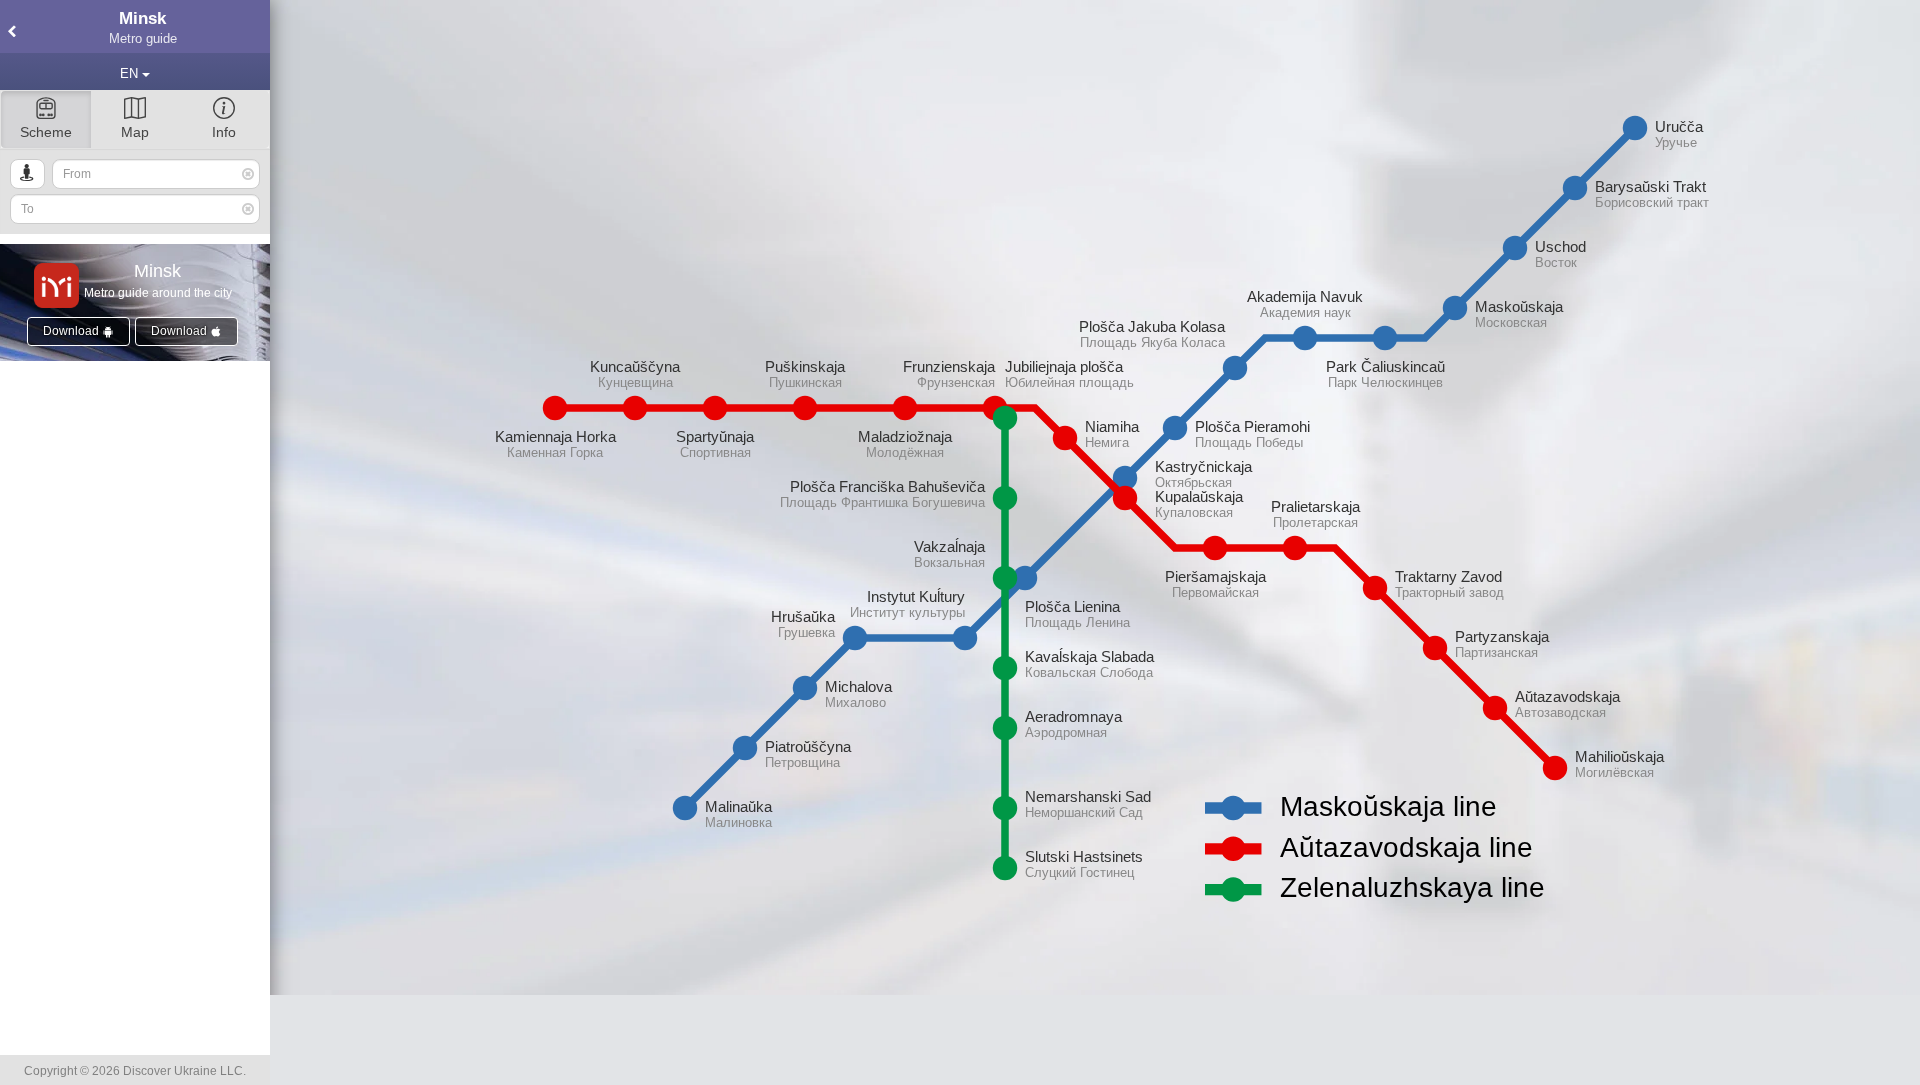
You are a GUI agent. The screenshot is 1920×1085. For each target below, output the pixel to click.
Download (72, 331)
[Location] (27, 174)
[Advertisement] (1095, 1040)
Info (224, 132)
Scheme (46, 132)
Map (135, 132)
